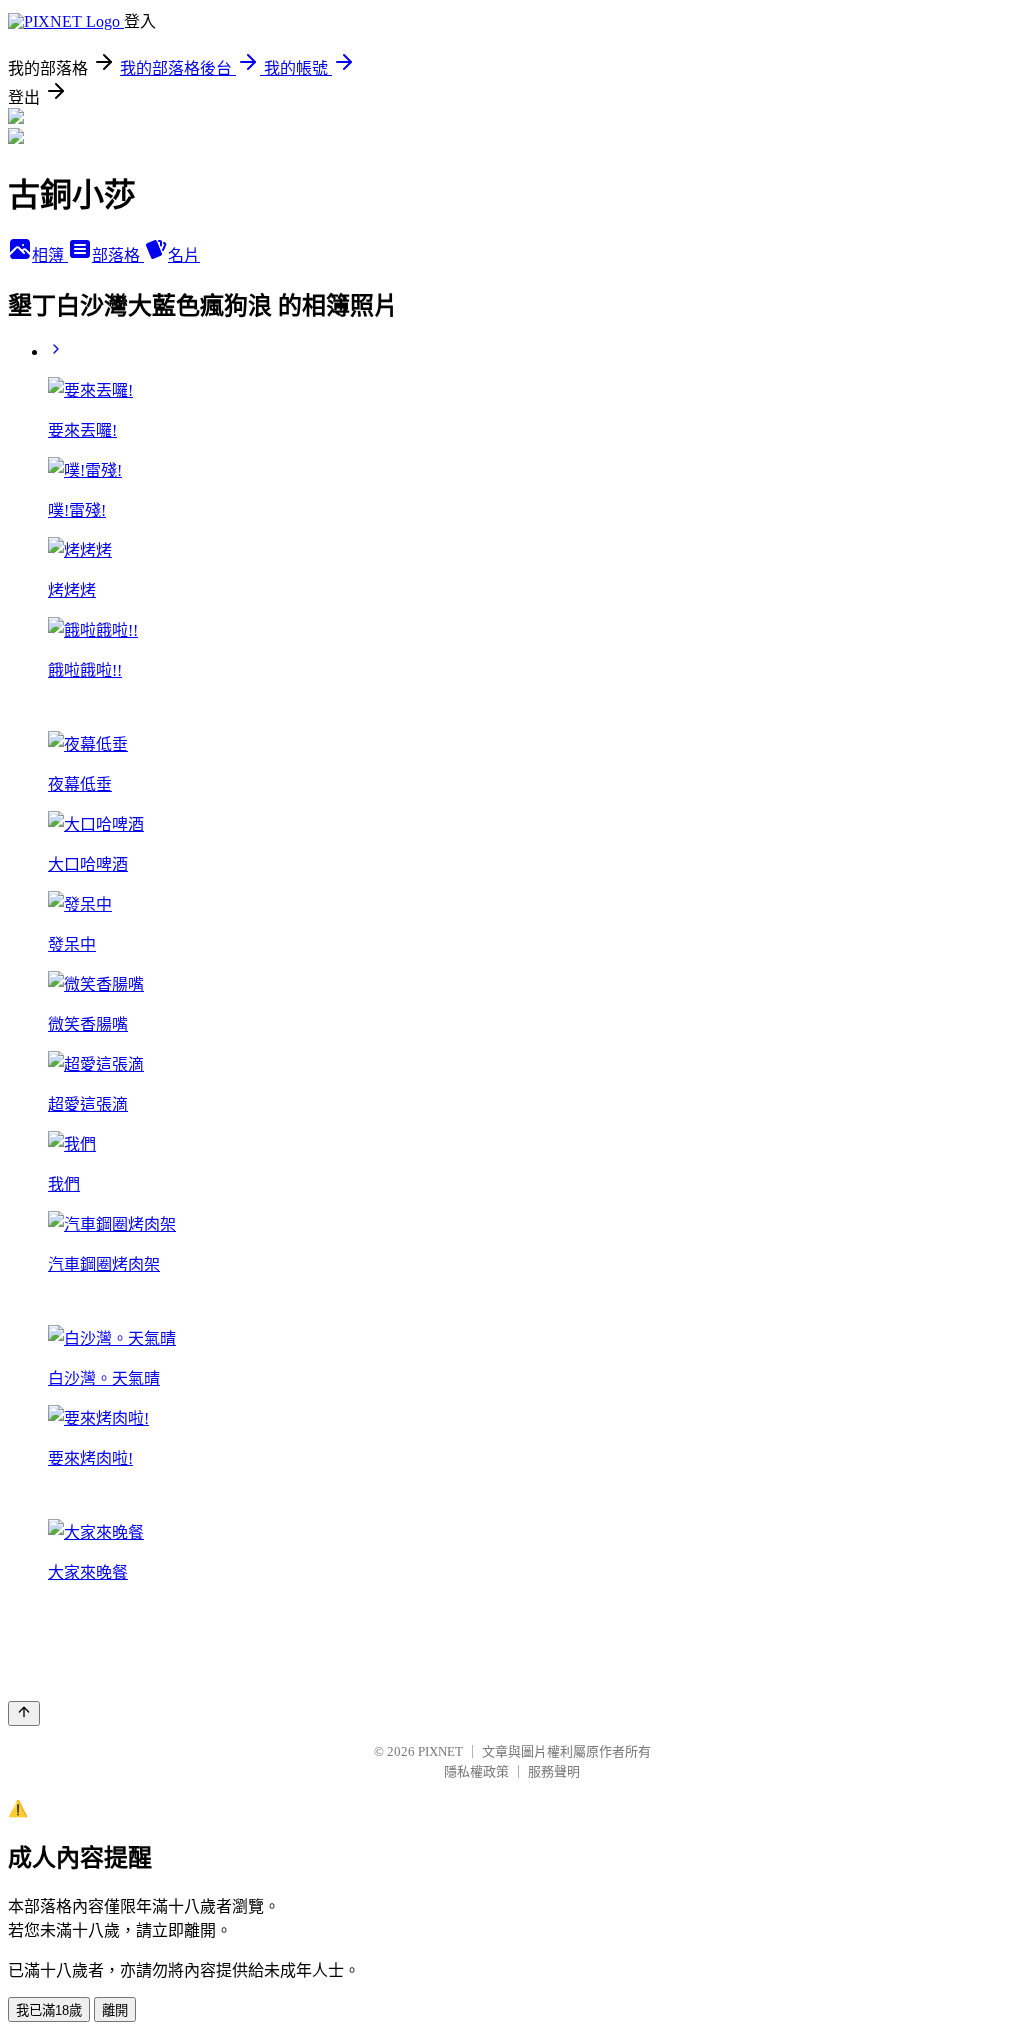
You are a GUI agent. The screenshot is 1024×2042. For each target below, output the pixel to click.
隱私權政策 (476, 1771)
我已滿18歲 (49, 2010)
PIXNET (440, 1751)
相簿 (50, 255)
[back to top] (24, 1713)
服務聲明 (554, 1771)
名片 (184, 255)
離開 (115, 2010)
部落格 (118, 255)
